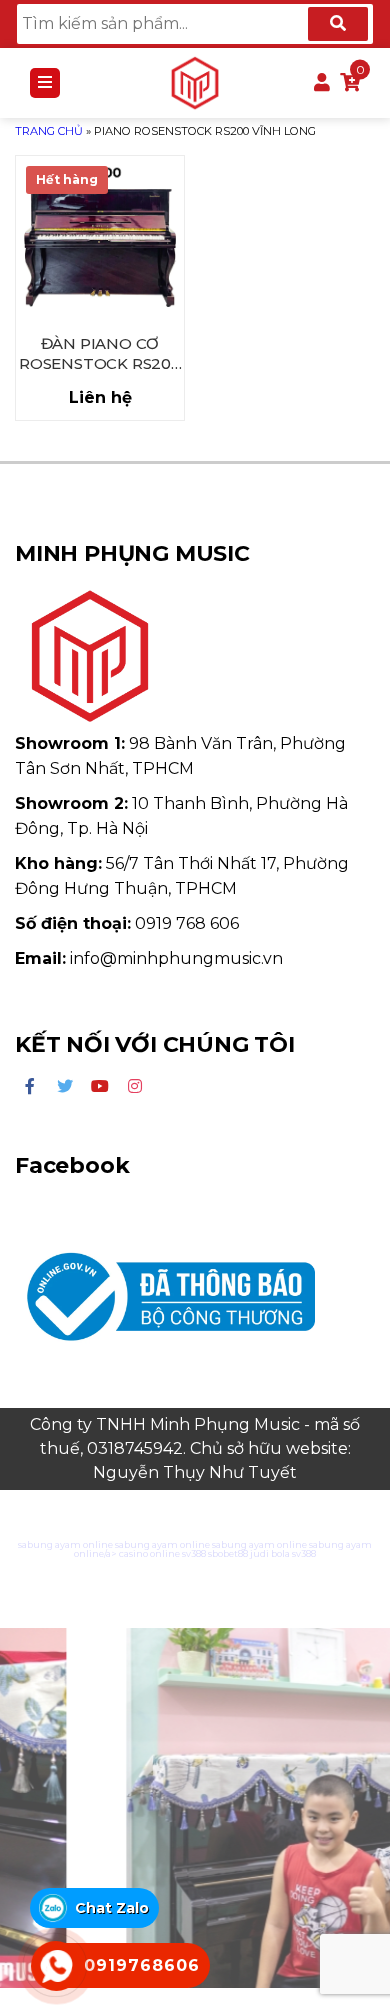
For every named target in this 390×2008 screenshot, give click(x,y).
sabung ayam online (65, 1544)
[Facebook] (30, 1087)
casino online (149, 1553)
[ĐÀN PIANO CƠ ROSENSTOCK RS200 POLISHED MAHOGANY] (100, 240)
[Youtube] (100, 1087)
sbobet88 (228, 1553)
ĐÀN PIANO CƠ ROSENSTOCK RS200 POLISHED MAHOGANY (100, 354)
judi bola (270, 1553)
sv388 (194, 1553)
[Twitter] (65, 1087)
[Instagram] (135, 1087)
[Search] (338, 24)
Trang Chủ (49, 131)
